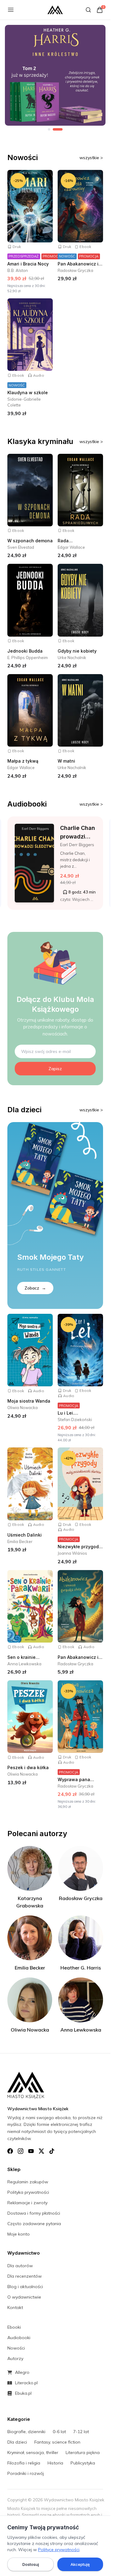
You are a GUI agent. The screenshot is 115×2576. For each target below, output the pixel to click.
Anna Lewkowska (24, 1664)
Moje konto (19, 2234)
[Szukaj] (88, 10)
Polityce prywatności (59, 2550)
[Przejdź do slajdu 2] (58, 129)
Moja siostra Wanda (29, 1401)
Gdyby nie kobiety (77, 651)
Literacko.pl (26, 2383)
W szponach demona (30, 541)
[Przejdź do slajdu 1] (49, 129)
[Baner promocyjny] (55, 75)
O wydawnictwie (24, 2297)
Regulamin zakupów (28, 2182)
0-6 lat (59, 2432)
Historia (55, 2463)
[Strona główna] (55, 10)
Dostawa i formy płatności (34, 2213)
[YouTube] (31, 2151)
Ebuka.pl (23, 2393)
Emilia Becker (20, 1541)
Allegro (22, 2372)
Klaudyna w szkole (28, 393)
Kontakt (15, 2307)
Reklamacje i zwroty (27, 2203)
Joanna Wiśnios (72, 1553)
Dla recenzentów (25, 2276)
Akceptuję (80, 2564)
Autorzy (15, 2358)
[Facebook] (10, 2151)
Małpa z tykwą (23, 761)
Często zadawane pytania (34, 2224)
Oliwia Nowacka (23, 1408)
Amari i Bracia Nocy (28, 264)
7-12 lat (81, 2432)
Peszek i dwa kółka (28, 1767)
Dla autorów (20, 2266)
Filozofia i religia (24, 2463)
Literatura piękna (83, 2452)
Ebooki (14, 2327)
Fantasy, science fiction (57, 2442)
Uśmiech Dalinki (25, 1535)
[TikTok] (52, 2151)
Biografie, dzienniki (26, 2432)
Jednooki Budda (25, 651)
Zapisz (55, 1069)
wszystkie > (91, 158)
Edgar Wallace (71, 547)
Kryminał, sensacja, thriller (33, 2452)
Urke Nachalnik (72, 658)
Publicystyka (83, 2463)
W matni (66, 761)
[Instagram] (21, 2151)
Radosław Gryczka (75, 270)
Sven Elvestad (21, 547)
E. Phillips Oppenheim (28, 658)
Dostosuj (31, 2564)
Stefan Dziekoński (75, 1420)
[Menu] (11, 10)
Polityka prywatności (28, 2192)
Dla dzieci (17, 2442)
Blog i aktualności (25, 2287)
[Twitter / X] (41, 2151)
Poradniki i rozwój (26, 2473)
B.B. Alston (18, 270)
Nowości (16, 2348)
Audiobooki (19, 2338)
